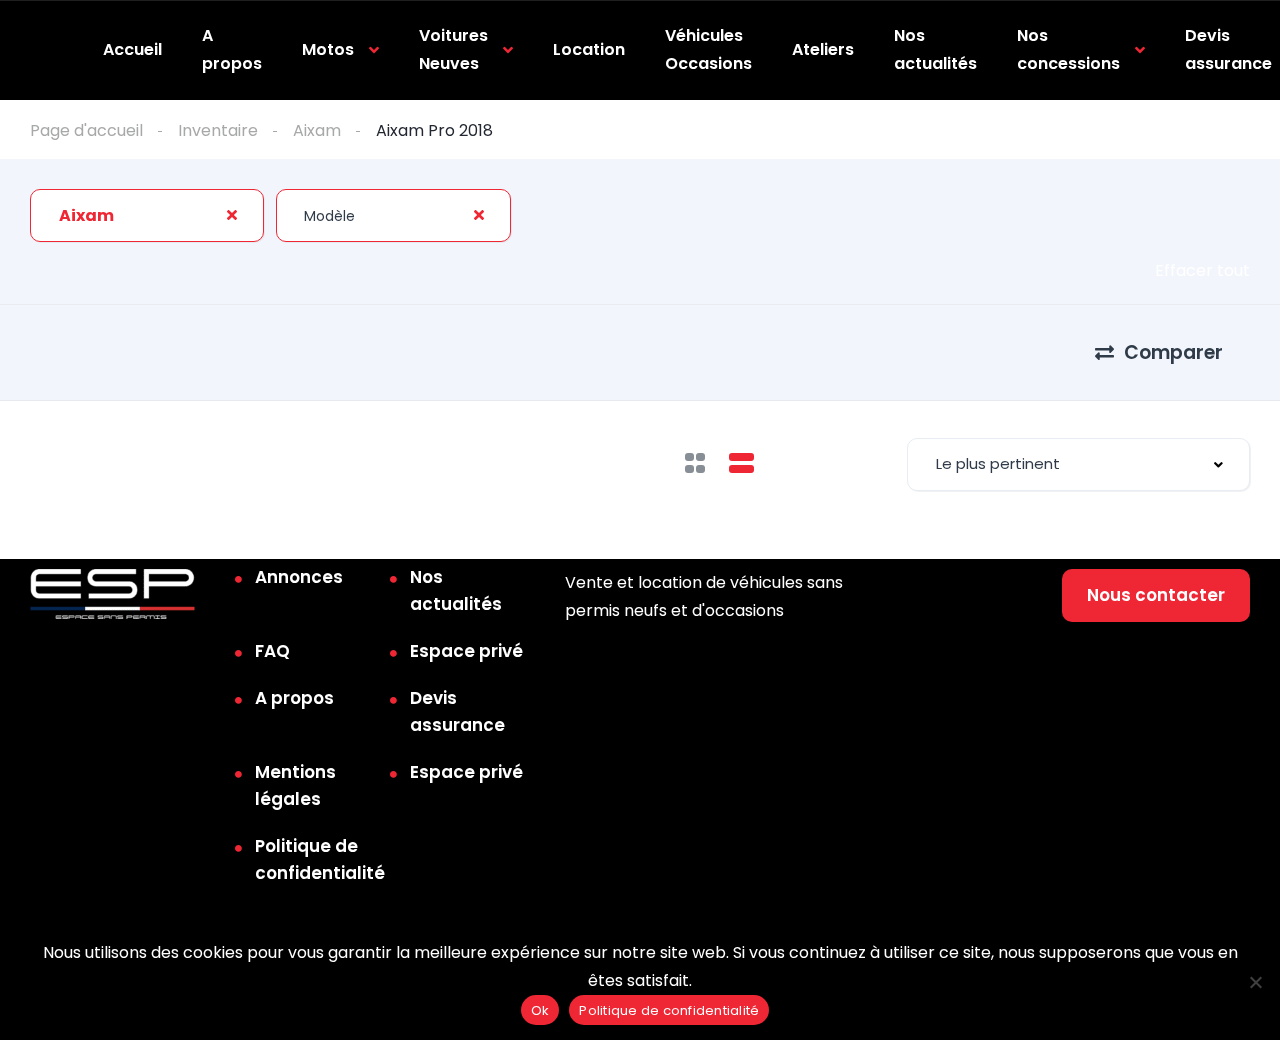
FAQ (272, 651)
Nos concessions (1068, 49)
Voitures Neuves (453, 49)
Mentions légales (295, 785)
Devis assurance (1228, 49)
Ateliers (823, 49)
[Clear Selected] (232, 215)
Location (589, 49)
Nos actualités (935, 49)
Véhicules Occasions (708, 49)
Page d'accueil (86, 130)
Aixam (317, 130)
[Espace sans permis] (112, 594)
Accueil (132, 49)
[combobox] (147, 215)
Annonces (299, 577)
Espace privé (466, 651)
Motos (328, 49)
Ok (540, 1010)
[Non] (1255, 982)
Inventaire (218, 130)
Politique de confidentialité (320, 859)
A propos (232, 49)
